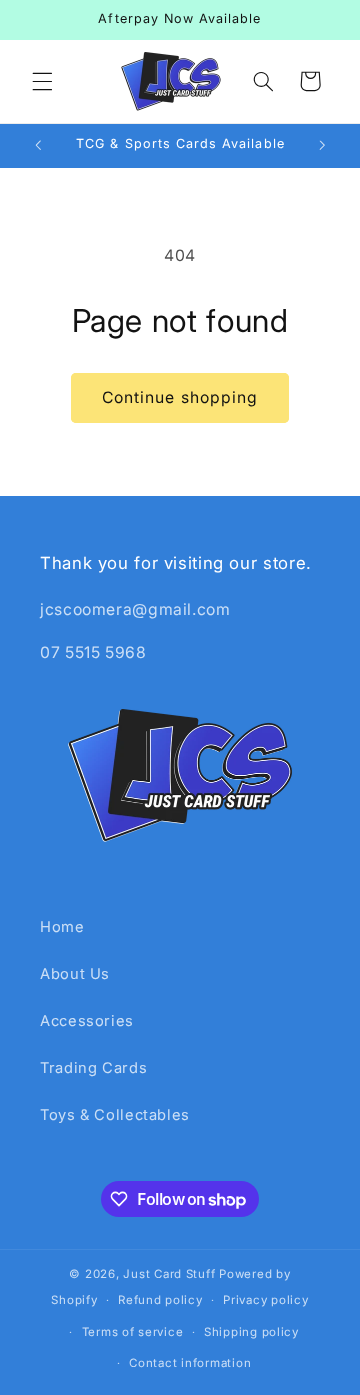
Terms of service (133, 1332)
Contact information (190, 1363)
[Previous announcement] (38, 146)
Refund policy (160, 1300)
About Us (75, 974)
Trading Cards (93, 1068)
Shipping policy (251, 1332)
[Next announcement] (322, 146)
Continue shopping (180, 397)
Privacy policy (265, 1300)
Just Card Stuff (169, 1274)
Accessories (87, 1021)
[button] (42, 81)
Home (62, 927)
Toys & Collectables (115, 1115)
